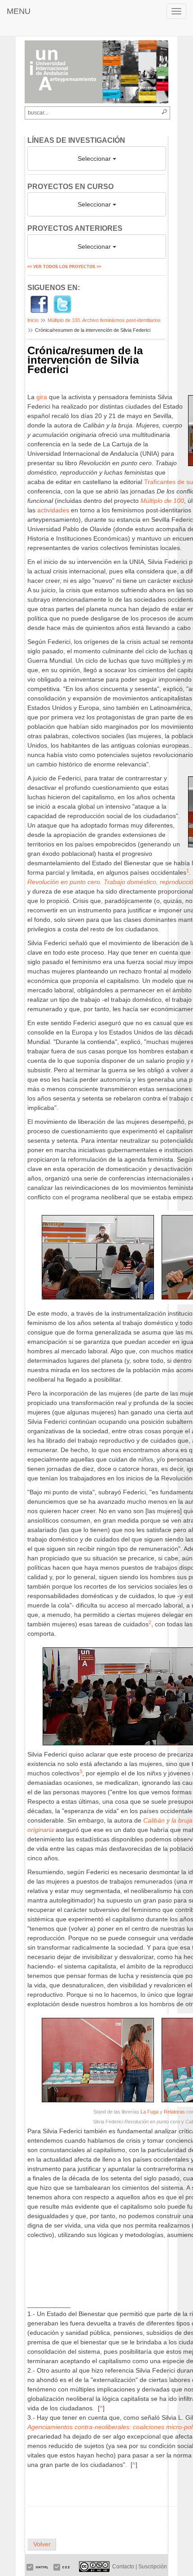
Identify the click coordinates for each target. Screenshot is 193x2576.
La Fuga (149, 2112)
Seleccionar (95, 159)
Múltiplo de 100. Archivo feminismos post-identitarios (104, 320)
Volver (42, 2544)
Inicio (33, 320)
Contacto (123, 2567)
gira (42, 397)
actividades (53, 510)
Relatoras (174, 2112)
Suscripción (153, 2567)
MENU (19, 11)
